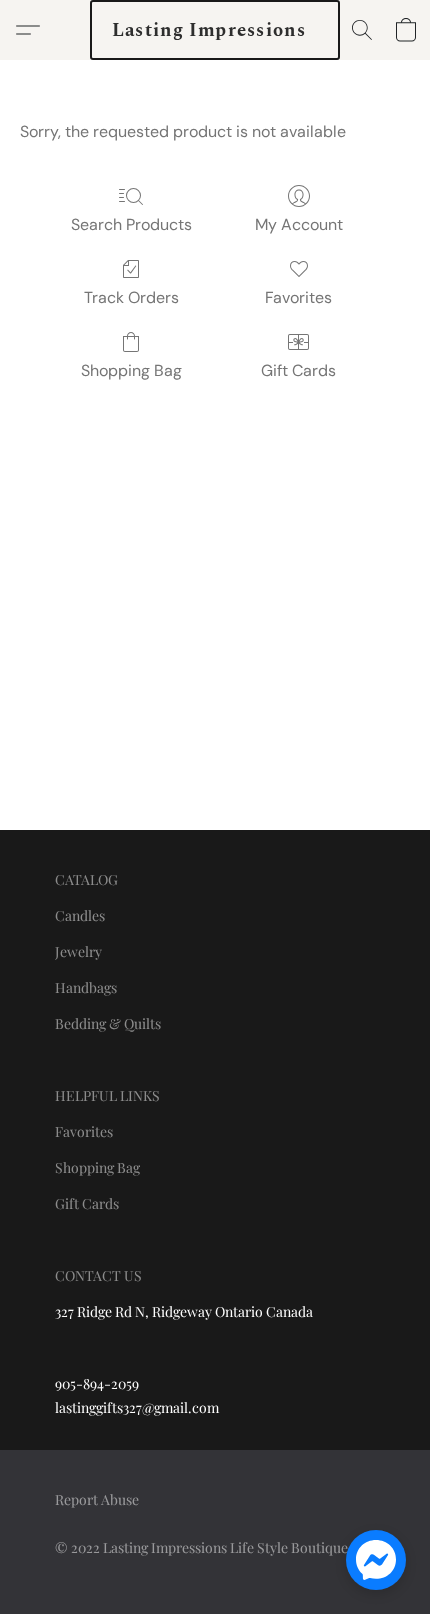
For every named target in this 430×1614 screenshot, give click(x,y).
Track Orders (131, 297)
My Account (299, 224)
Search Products (131, 224)
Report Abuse (97, 1499)
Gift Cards (298, 370)
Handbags (86, 987)
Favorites (298, 297)
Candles (80, 915)
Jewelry (78, 951)
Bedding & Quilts (108, 1023)
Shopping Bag (131, 370)
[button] (215, 30)
